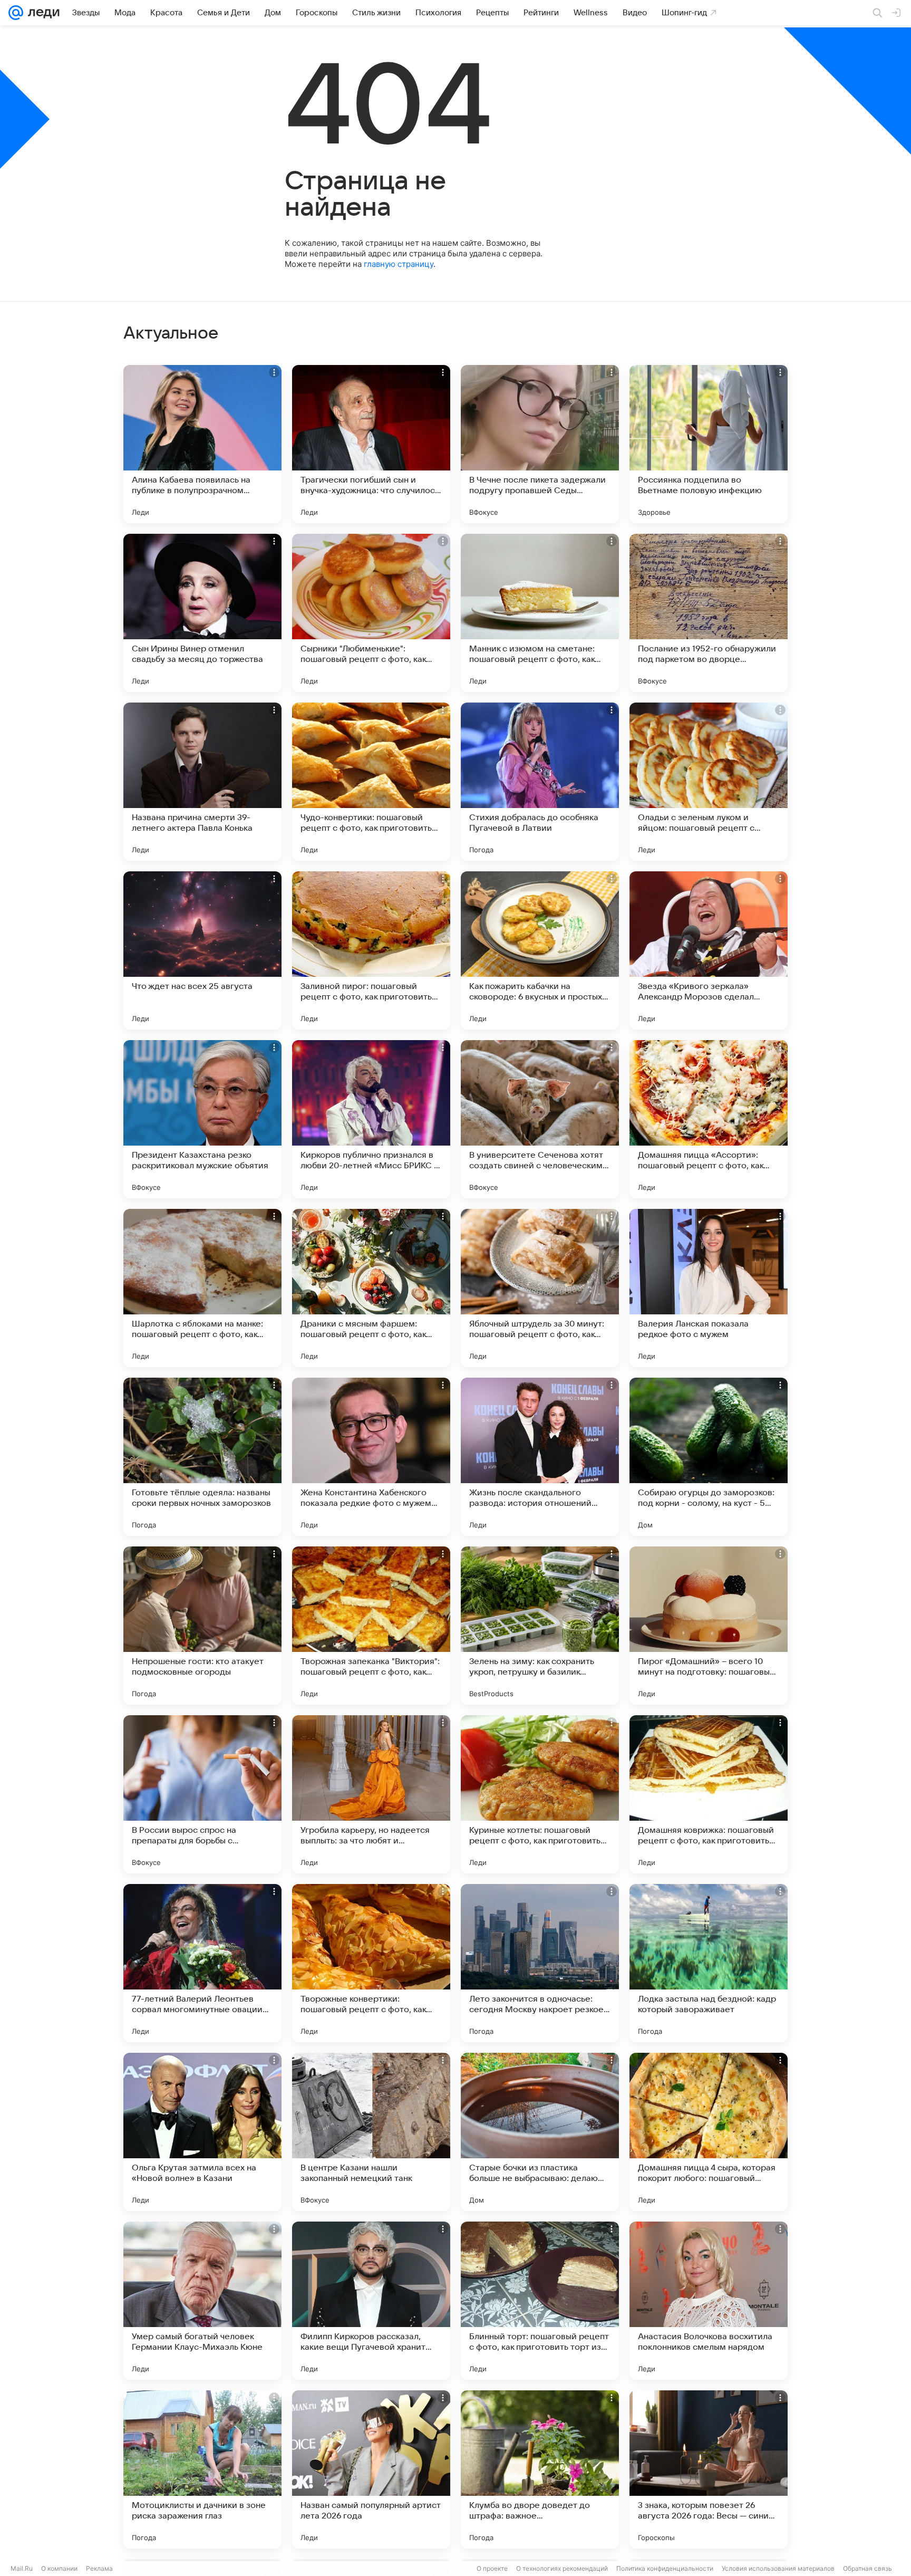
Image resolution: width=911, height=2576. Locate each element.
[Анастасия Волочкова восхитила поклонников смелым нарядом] (709, 2301)
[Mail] (16, 13)
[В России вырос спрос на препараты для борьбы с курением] (202, 1794)
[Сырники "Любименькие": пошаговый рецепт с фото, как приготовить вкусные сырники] (371, 613)
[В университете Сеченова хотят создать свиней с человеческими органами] (540, 1119)
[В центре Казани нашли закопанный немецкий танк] (371, 2132)
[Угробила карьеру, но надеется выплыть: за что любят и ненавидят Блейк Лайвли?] (371, 1794)
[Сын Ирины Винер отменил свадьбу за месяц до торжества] (202, 613)
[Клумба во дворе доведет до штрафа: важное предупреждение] (540, 2469)
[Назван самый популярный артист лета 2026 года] (371, 2469)
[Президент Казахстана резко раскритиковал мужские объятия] (202, 1119)
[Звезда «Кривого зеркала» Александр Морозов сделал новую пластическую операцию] (709, 950)
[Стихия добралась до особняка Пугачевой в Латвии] (540, 782)
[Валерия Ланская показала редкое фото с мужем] (709, 1288)
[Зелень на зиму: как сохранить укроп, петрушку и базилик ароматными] (540, 1626)
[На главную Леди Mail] (41, 13)
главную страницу (399, 264)
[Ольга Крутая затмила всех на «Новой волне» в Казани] (202, 2132)
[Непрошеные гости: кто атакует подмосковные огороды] (202, 1626)
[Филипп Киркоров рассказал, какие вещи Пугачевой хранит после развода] (371, 2301)
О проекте (492, 2568)
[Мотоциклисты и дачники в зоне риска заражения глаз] (202, 2469)
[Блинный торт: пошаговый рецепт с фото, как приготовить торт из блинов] (540, 2301)
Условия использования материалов (778, 2568)
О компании (59, 2568)
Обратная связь (868, 2568)
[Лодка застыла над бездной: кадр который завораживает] (709, 1963)
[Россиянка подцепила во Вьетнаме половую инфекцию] (709, 444)
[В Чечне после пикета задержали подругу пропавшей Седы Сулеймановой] (540, 444)
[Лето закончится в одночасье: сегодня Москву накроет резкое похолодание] (540, 1963)
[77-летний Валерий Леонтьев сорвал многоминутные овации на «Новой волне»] (202, 1963)
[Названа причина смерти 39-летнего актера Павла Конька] (202, 782)
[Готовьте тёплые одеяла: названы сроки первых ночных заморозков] (202, 1457)
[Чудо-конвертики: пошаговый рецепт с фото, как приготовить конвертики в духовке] (371, 782)
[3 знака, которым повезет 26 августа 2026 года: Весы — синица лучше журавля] (709, 2469)
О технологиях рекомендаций (562, 2568)
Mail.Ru (22, 2568)
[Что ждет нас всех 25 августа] (202, 950)
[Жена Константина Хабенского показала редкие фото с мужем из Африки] (371, 1457)
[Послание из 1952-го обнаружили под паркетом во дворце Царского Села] (709, 613)
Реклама (99, 2568)
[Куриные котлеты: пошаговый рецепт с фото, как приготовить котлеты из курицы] (540, 1794)
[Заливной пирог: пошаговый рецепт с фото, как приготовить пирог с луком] (371, 950)
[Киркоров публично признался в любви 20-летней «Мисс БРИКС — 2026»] (371, 1119)
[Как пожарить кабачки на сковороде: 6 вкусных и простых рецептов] (540, 950)
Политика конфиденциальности (665, 2568)
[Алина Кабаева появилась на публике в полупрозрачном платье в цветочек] (202, 444)
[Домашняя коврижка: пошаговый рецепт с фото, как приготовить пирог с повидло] (709, 1794)
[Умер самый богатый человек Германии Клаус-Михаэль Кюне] (202, 2301)
